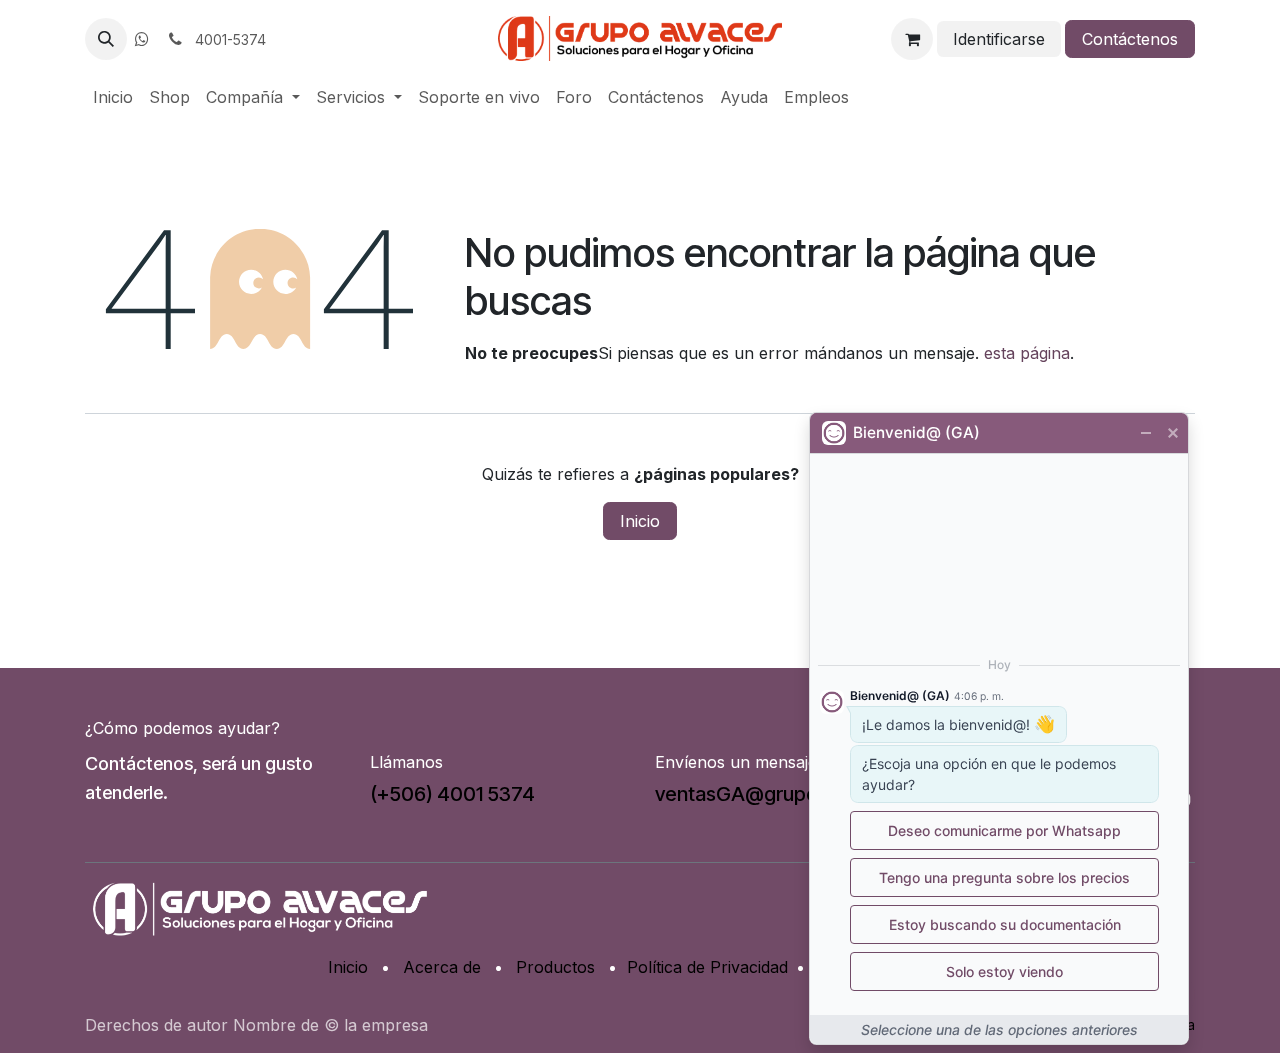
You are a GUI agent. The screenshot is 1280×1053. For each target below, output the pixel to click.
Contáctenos (1130, 39)
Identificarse (999, 39)
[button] (106, 39)
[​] (142, 39)
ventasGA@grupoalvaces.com (793, 794)
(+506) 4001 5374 (452, 794)
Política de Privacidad (707, 967)
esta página (1027, 353)
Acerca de (442, 967)
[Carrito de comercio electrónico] (912, 39)
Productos (555, 967)
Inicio (640, 521)
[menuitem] (113, 97)
